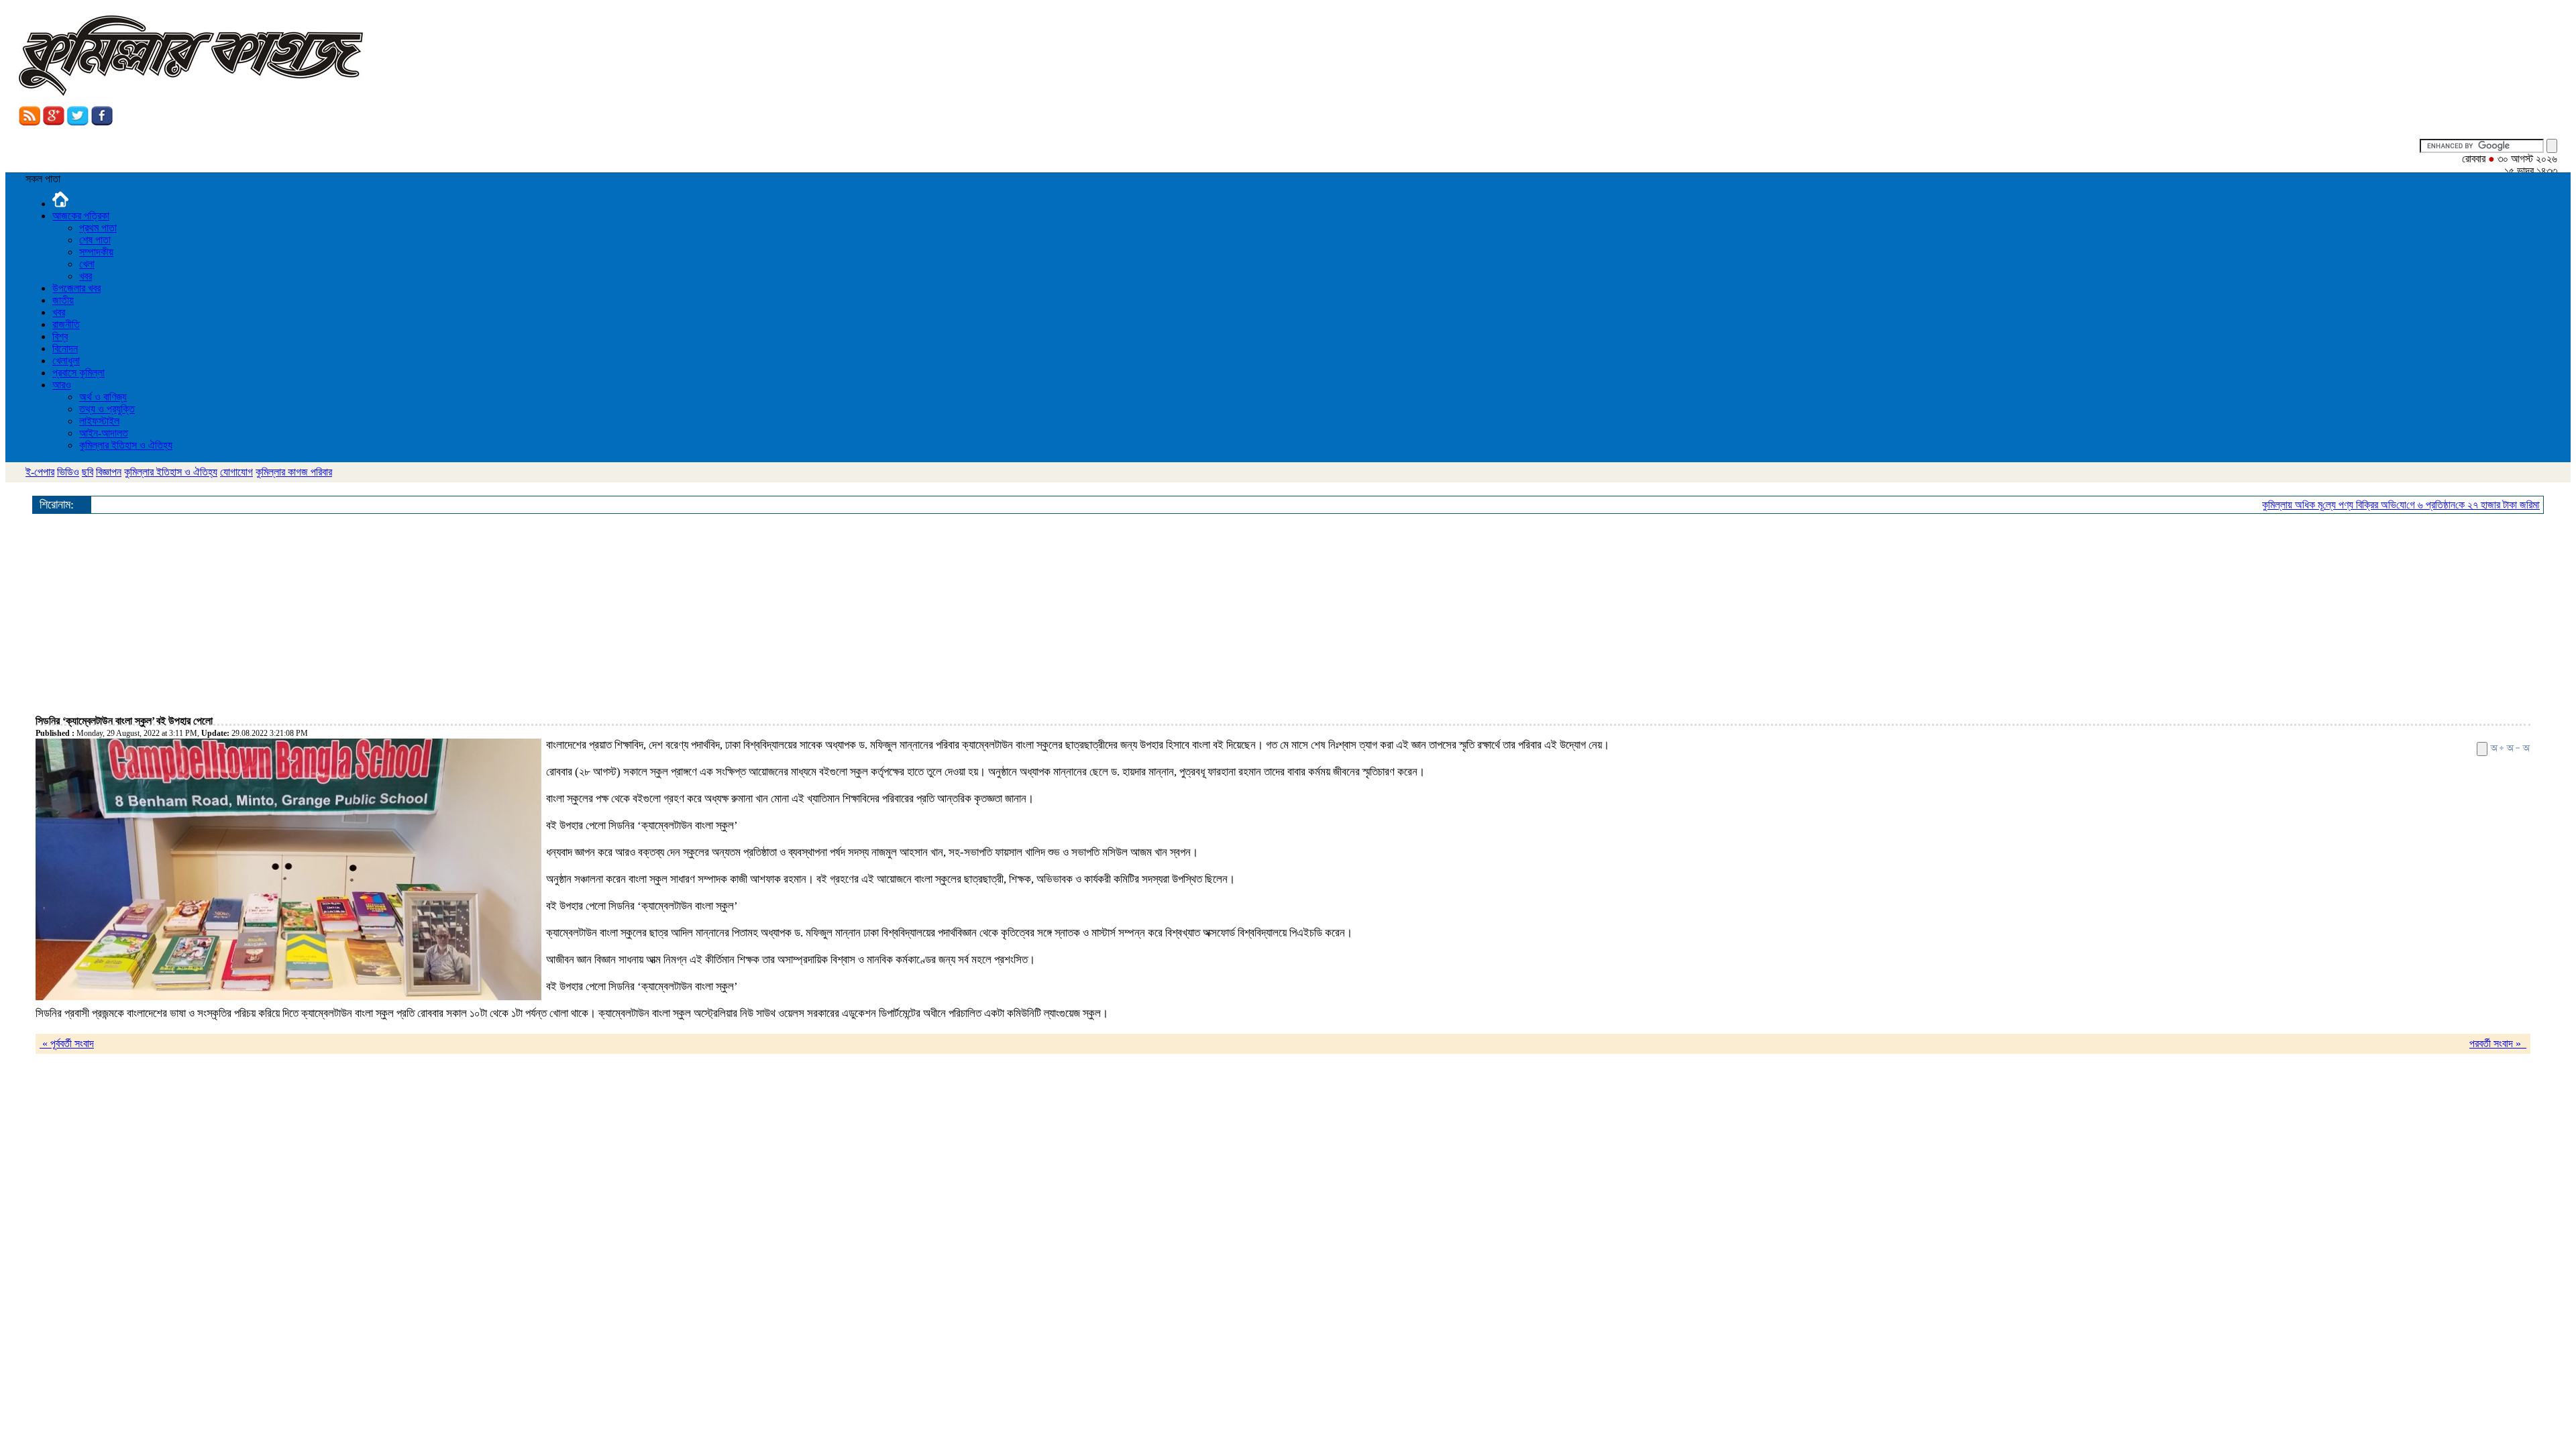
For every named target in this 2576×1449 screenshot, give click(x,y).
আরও (62, 385)
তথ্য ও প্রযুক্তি (107, 409)
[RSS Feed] (30, 122)
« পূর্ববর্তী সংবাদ (67, 1043)
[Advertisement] (438, 614)
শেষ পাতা (95, 240)
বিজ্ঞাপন (109, 472)
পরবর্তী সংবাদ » (2498, 1043)
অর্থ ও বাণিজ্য (103, 397)
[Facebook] (102, 122)
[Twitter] (78, 122)
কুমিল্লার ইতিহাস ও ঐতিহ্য (126, 445)
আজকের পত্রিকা (81, 216)
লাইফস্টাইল (99, 421)
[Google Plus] (54, 122)
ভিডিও (68, 472)
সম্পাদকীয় (96, 252)
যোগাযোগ (236, 472)
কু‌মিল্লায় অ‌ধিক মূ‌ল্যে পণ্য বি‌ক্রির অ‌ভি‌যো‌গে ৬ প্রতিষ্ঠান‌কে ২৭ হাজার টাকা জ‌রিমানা (2379, 505)
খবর (86, 276)
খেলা (87, 264)
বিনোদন (65, 348)
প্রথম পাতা (98, 228)
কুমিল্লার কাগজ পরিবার (294, 472)
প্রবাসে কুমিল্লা (78, 373)
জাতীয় (63, 300)
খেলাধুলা (66, 361)
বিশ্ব (60, 336)
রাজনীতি (66, 324)
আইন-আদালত (104, 433)
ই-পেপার (40, 472)
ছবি (88, 472)
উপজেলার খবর (76, 288)
